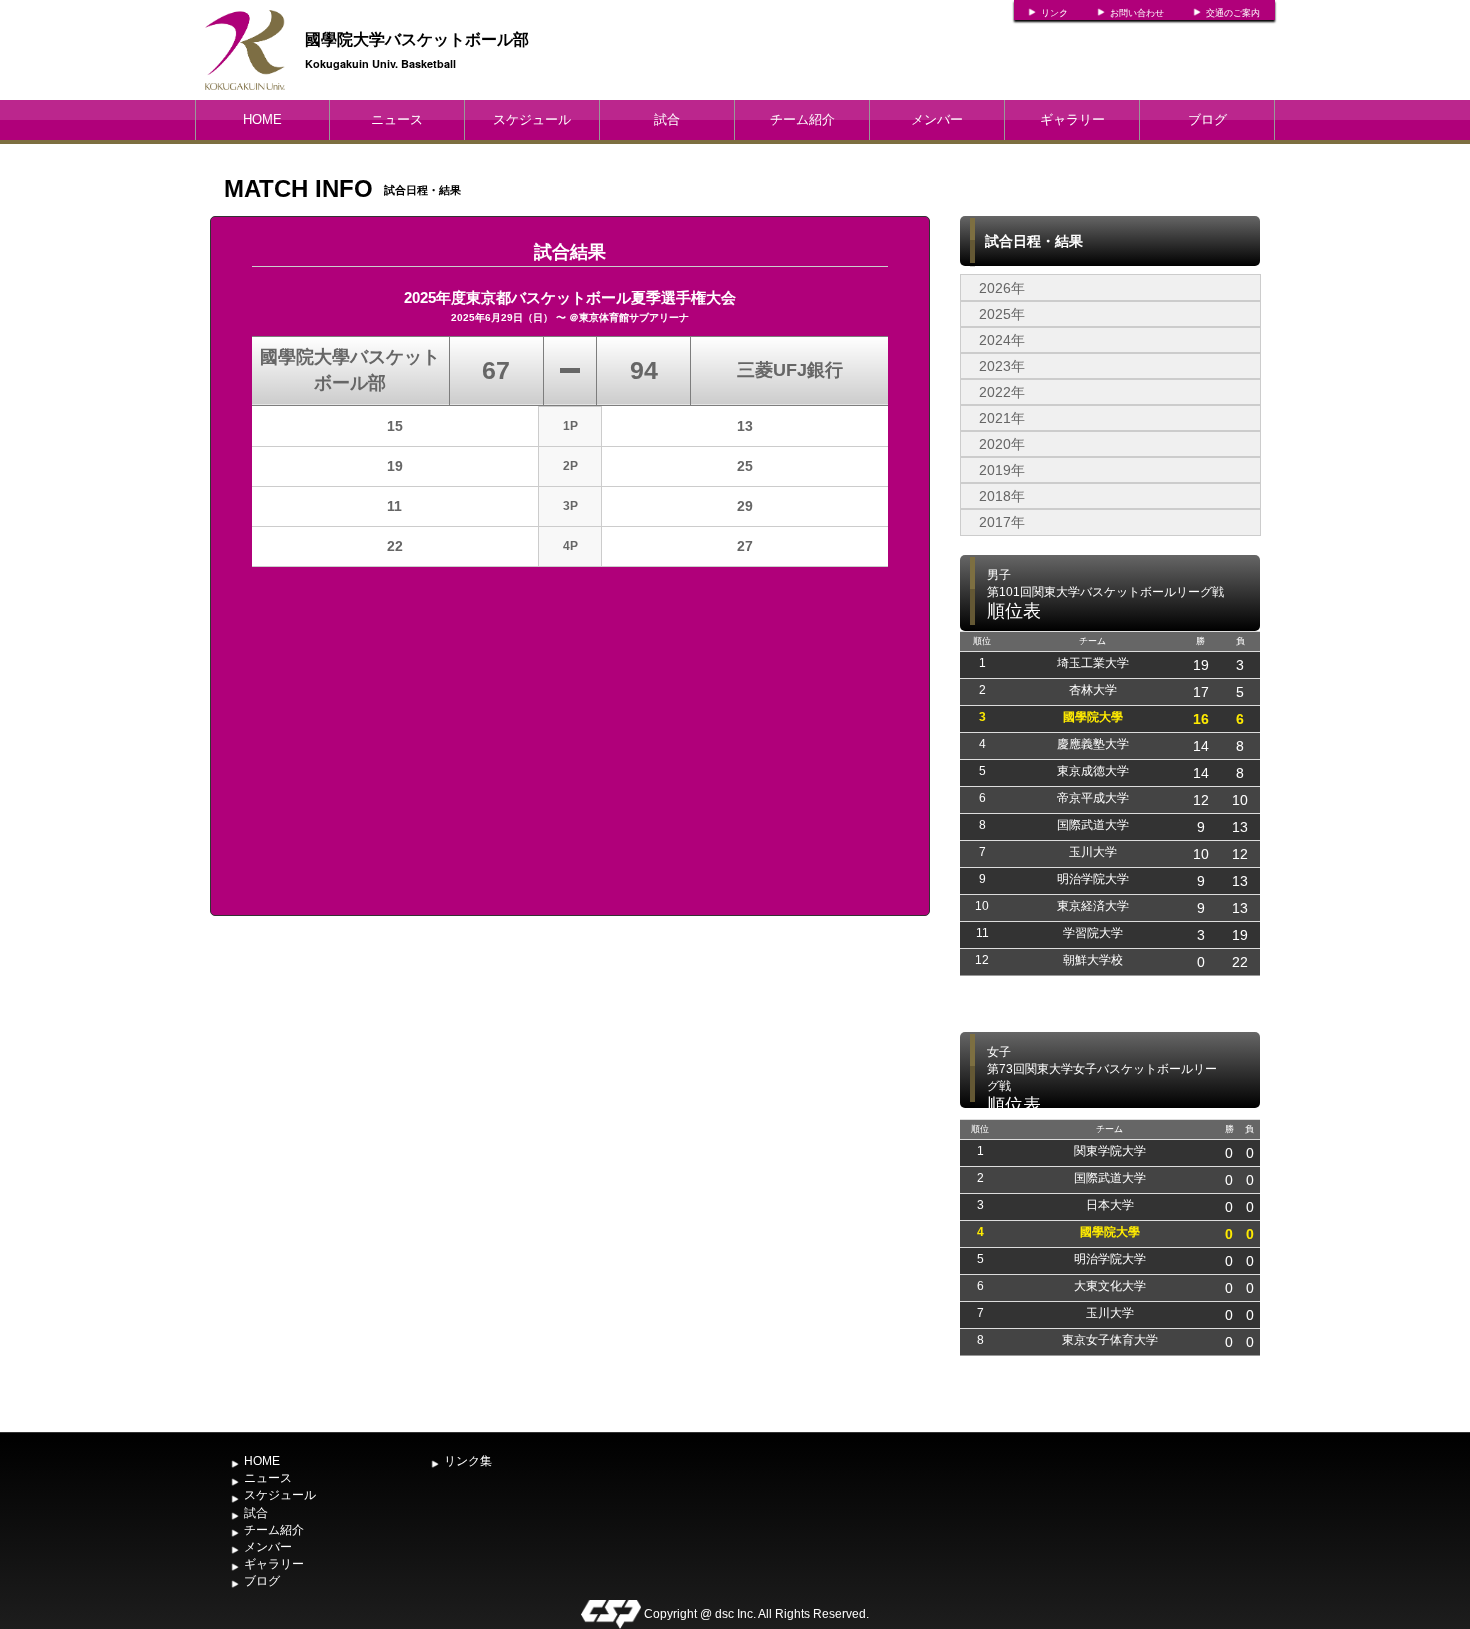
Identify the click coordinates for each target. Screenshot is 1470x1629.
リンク (1054, 13)
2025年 (1002, 314)
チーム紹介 (802, 119)
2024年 (1002, 340)
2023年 (1002, 366)
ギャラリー (1072, 119)
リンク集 (468, 1461)
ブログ (1207, 119)
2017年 (1002, 522)
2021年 (1002, 418)
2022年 (1002, 392)
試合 (667, 119)
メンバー (937, 119)
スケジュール (532, 119)
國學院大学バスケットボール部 (417, 38)
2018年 (1002, 496)
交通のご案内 (1233, 13)
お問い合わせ (1137, 13)
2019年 (1002, 470)
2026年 (1002, 288)
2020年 (1002, 444)
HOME (262, 119)
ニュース (397, 119)
